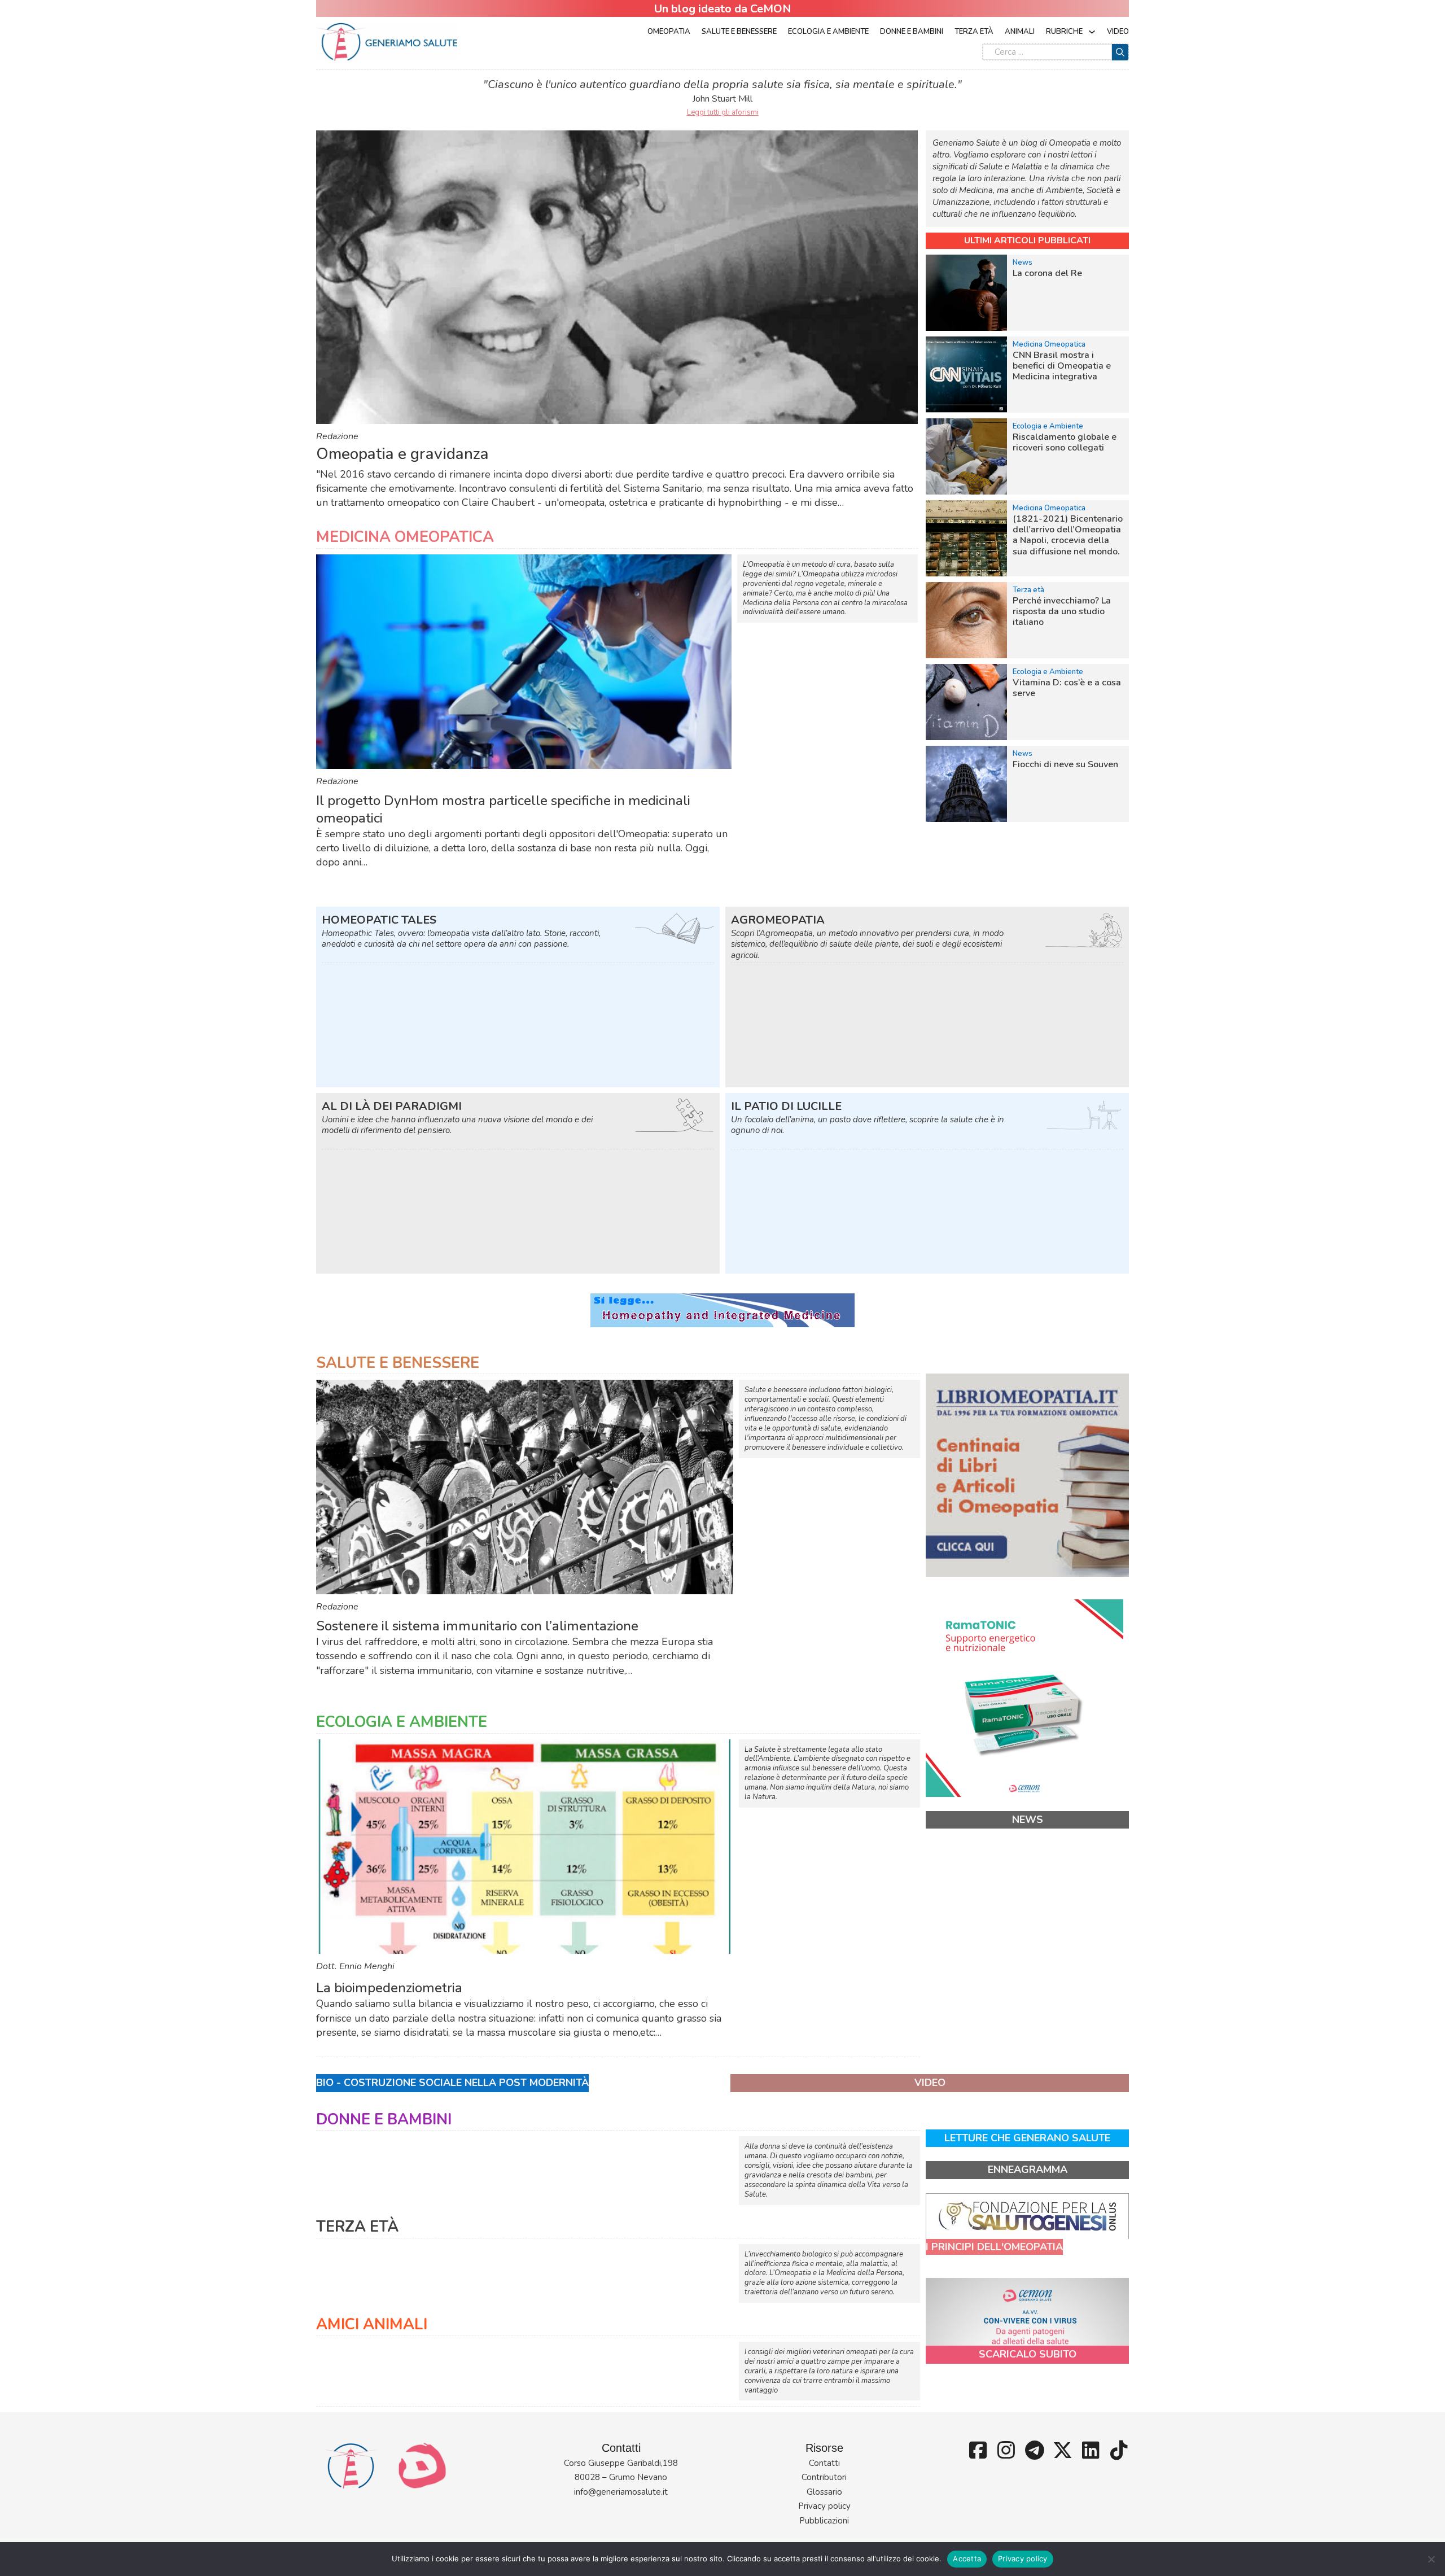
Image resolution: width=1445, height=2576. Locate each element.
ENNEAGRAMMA (1028, 2170)
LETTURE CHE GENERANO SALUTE (1027, 2138)
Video (1118, 32)
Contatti (824, 2463)
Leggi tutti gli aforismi (723, 112)
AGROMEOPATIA (778, 920)
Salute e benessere (739, 32)
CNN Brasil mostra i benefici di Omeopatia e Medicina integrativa (1062, 366)
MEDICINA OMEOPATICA (405, 537)
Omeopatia (669, 32)
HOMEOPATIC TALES (379, 920)
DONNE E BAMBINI (384, 2120)
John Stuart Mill (722, 99)
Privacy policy (824, 2506)
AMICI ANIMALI (372, 2324)
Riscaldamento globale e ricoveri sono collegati (1065, 442)
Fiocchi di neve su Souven (1065, 764)
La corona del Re (1047, 273)
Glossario (824, 2492)
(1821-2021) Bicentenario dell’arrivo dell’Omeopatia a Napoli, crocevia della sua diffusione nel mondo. (1068, 535)
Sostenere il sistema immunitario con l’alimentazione (477, 1626)
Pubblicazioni (824, 2521)
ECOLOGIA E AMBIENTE (402, 1722)
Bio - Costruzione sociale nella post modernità (452, 2083)
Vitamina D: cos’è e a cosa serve (1067, 688)
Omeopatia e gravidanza (402, 454)
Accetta (967, 2558)
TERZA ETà (357, 2227)
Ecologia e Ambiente (828, 32)
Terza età (974, 32)
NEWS (1028, 1820)
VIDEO (930, 2083)
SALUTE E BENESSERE (398, 1363)
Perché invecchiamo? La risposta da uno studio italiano (1062, 611)
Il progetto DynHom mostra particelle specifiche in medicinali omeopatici (503, 809)
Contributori (824, 2477)
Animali (1020, 32)
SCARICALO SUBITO (1028, 2354)
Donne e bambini (912, 32)
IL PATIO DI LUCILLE (786, 1106)
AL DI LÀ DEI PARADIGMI (392, 1106)
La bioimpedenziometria (389, 1988)
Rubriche (1064, 32)
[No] (1431, 2559)
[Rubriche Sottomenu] (1092, 32)
